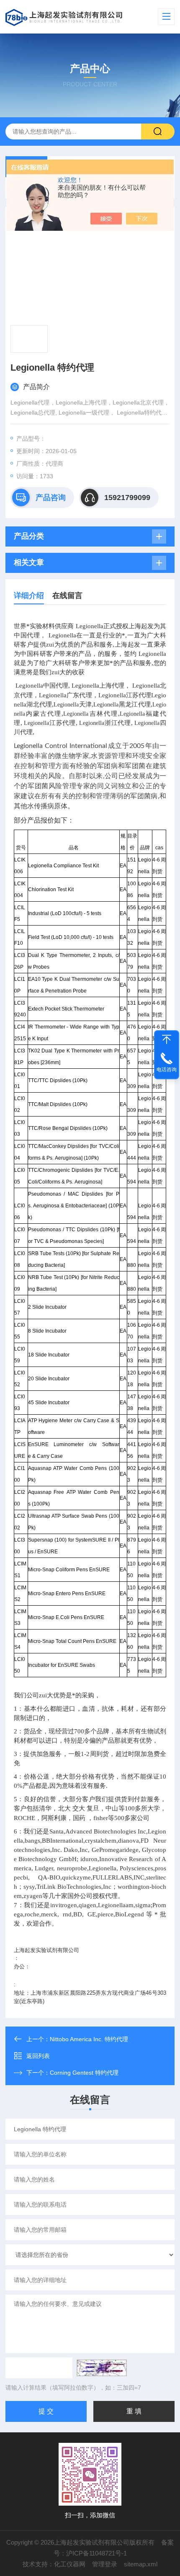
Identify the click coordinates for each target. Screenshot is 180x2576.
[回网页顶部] (167, 1039)
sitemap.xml (141, 2564)
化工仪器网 (70, 2564)
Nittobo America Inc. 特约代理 (89, 2039)
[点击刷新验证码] (102, 2368)
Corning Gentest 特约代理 (84, 2073)
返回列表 (38, 2056)
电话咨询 (167, 1070)
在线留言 (67, 596)
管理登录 (105, 2564)
